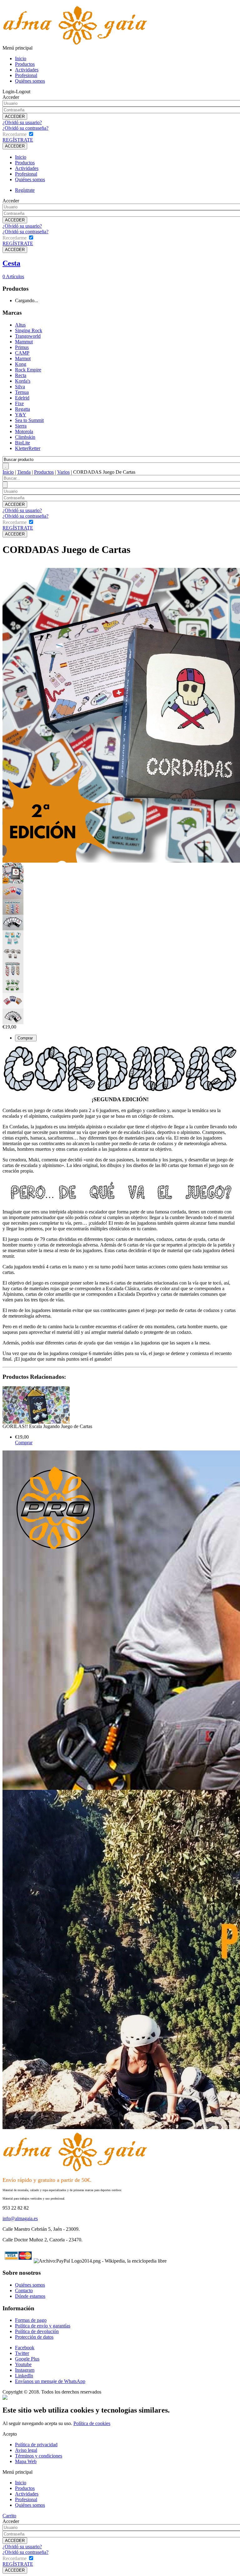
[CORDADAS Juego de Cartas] (13, 871)
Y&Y (21, 415)
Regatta (22, 409)
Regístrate (25, 190)
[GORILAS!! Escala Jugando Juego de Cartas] (36, 1422)
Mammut (24, 342)
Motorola (24, 431)
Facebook (25, 2348)
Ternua (22, 392)
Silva (20, 387)
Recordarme (15, 134)
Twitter (22, 2353)
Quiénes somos (30, 81)
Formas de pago (31, 2320)
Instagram (25, 2370)
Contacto (24, 2290)
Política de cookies (92, 2423)
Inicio (21, 58)
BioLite (22, 443)
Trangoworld (28, 336)
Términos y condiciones (39, 2456)
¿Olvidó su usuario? (22, 122)
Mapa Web (26, 2461)
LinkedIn (24, 2376)
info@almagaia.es (20, 2218)
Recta (21, 375)
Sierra (21, 426)
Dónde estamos (30, 2296)
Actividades (27, 70)
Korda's (23, 381)
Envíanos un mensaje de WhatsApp (50, 2381)
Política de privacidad (36, 2445)
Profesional (26, 75)
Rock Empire (28, 370)
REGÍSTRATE (18, 140)
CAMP (22, 353)
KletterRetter (28, 448)
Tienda (24, 472)
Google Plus (27, 2359)
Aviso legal (26, 2450)
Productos (25, 64)
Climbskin (25, 437)
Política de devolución (37, 2331)
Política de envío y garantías (43, 2326)
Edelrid (22, 398)
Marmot (23, 358)
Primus (22, 347)
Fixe (19, 403)
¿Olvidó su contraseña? (25, 128)
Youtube (23, 2364)
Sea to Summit (29, 420)
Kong (21, 364)
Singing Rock (29, 330)
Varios (63, 472)
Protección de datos (34, 2337)
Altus (20, 325)
